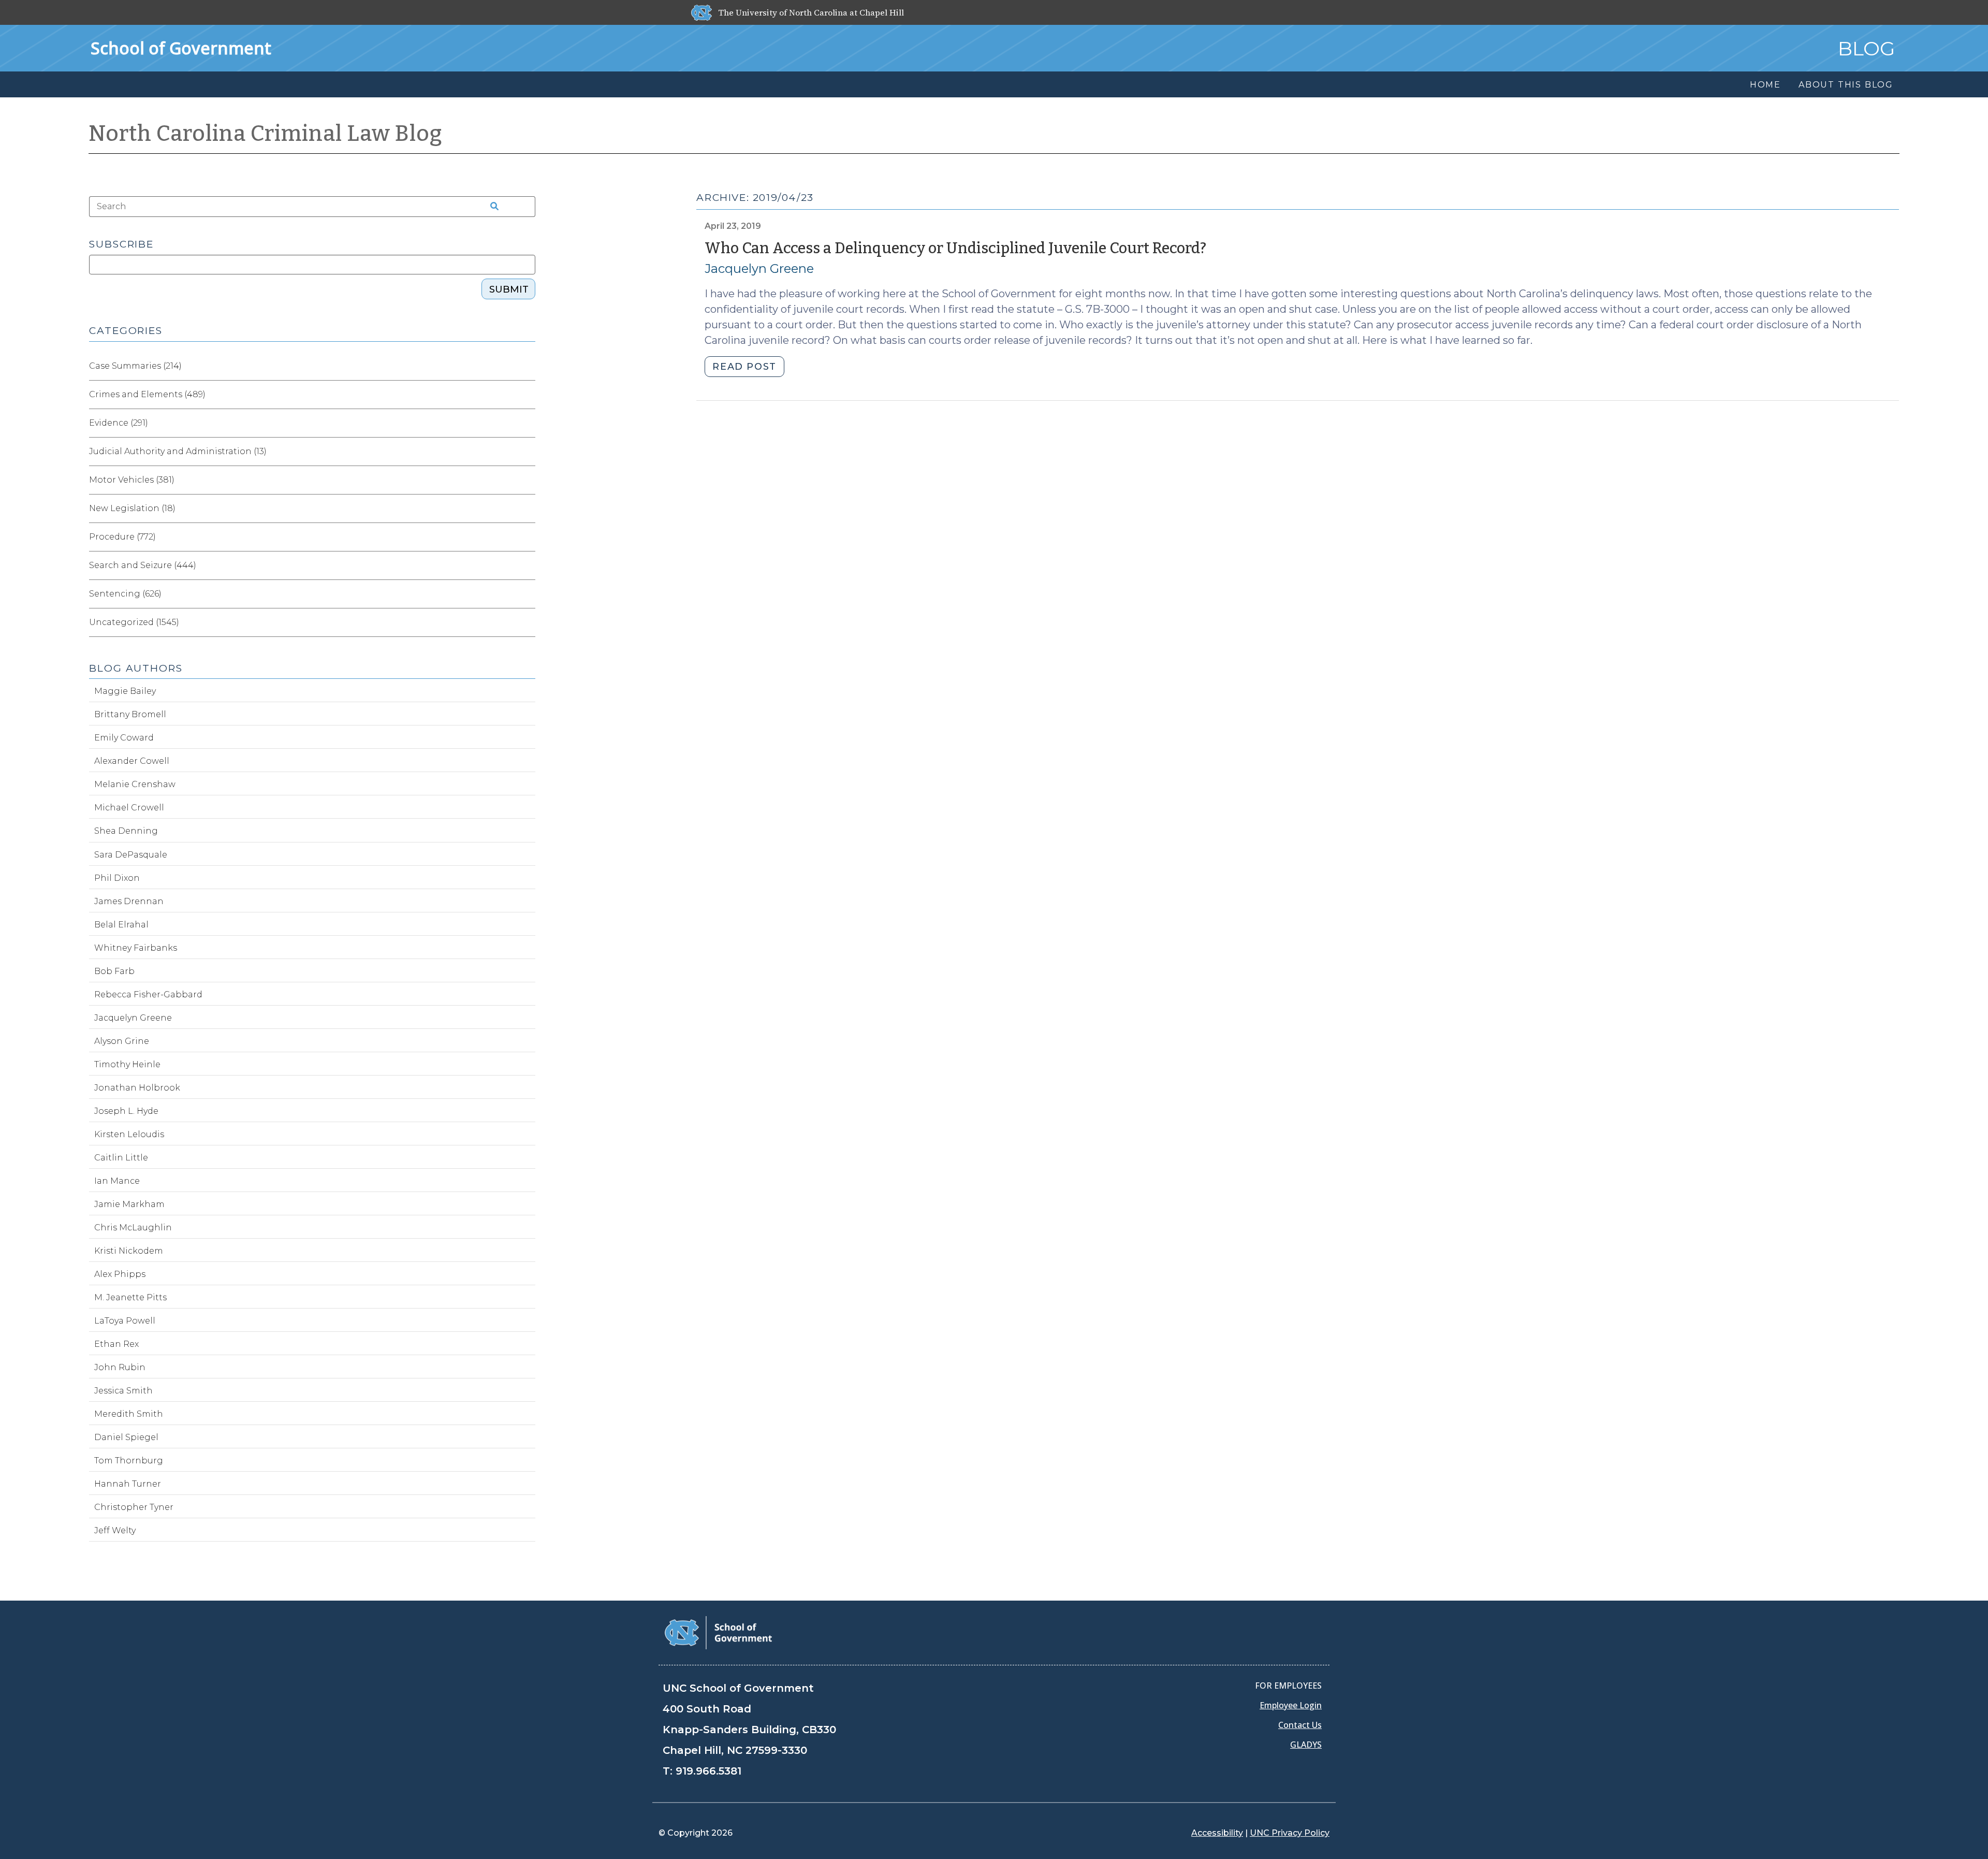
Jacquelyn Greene (759, 268)
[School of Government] (718, 1632)
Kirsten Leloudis (129, 1134)
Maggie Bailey (125, 691)
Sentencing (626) (125, 594)
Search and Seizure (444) (143, 565)
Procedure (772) (122, 537)
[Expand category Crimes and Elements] (527, 395)
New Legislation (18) (132, 508)
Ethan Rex (116, 1344)
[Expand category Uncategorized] (527, 622)
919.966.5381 (708, 1771)
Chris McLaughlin (133, 1228)
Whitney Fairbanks (136, 948)
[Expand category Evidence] (527, 423)
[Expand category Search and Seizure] (527, 565)
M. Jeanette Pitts (130, 1297)
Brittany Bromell (130, 714)
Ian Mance (117, 1181)
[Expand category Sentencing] (527, 594)
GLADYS (1306, 1745)
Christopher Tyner (134, 1507)
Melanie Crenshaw (135, 784)
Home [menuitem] (1765, 85)
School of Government (181, 48)
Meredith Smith (129, 1414)
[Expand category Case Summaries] (527, 366)
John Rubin (120, 1367)
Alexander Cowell (132, 761)
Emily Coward (124, 738)
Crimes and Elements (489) (147, 394)
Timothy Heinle (127, 1064)
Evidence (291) (119, 423)
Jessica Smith (123, 1391)
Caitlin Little (121, 1158)
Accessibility (1217, 1833)
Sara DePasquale (131, 855)
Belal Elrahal (121, 925)
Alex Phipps (120, 1274)
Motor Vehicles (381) (132, 480)
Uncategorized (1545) (134, 622)
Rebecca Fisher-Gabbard (148, 994)
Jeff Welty (115, 1530)
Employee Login (1291, 1705)
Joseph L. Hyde (126, 1111)
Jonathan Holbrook (137, 1088)
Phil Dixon (117, 878)
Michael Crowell (129, 808)
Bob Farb (114, 971)
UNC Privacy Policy (1290, 1833)
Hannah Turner (128, 1484)
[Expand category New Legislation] (527, 509)
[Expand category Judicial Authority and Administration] (527, 452)
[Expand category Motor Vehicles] (527, 480)
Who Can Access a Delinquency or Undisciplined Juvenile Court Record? (955, 248)
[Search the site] (491, 207)
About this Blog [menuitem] (1846, 85)
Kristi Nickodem (129, 1251)
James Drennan (129, 901)
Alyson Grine (122, 1041)
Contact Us (1300, 1725)
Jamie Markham (129, 1204)
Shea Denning (126, 831)
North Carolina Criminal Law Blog (266, 134)
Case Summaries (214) (135, 366)
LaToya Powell (125, 1321)
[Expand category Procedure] (527, 537)
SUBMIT (509, 289)
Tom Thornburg (129, 1461)
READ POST (744, 367)
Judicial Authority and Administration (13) (178, 451)
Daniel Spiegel (126, 1437)
